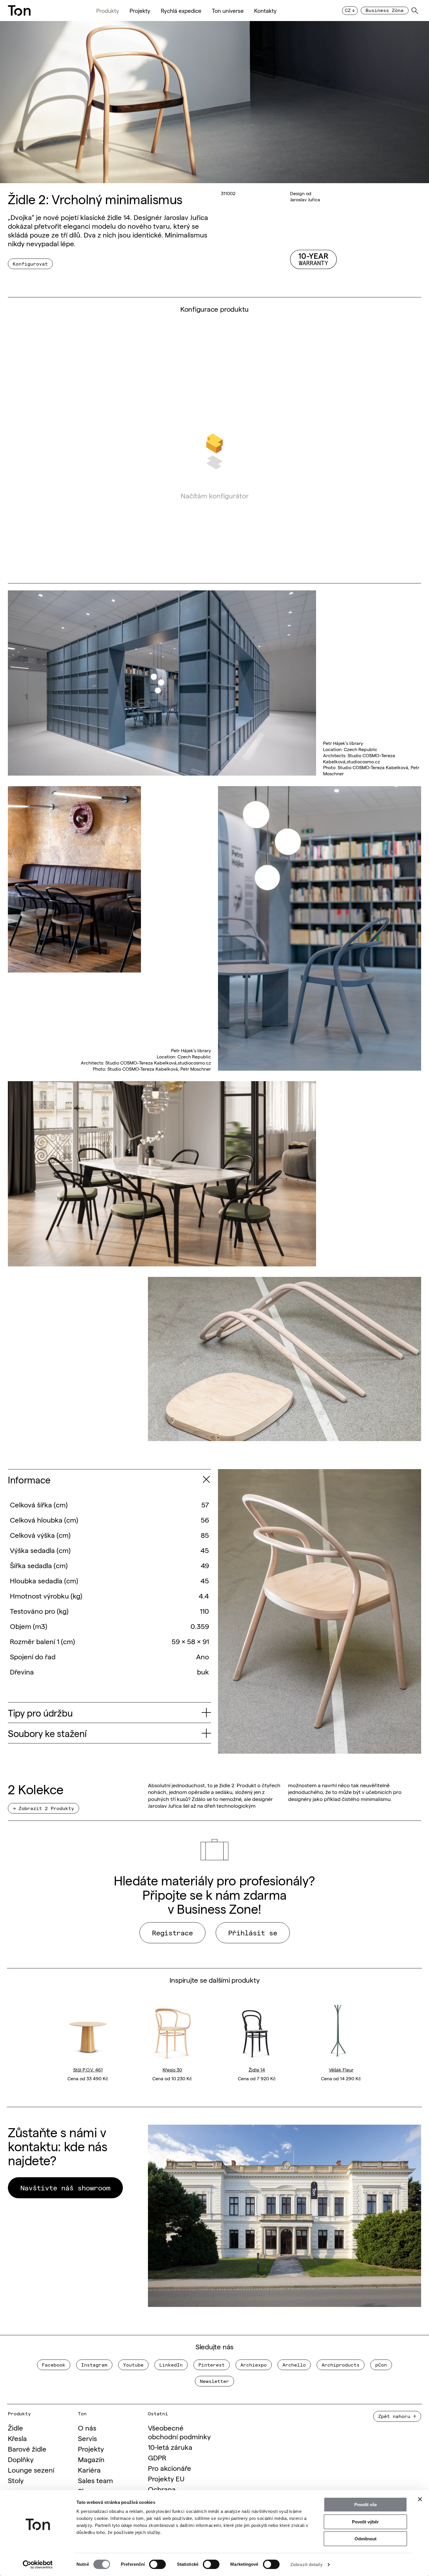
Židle (15, 2427)
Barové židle (27, 2448)
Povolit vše (366, 2505)
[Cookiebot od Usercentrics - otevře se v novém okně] (38, 2565)
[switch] (157, 2564)
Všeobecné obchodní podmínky (179, 2432)
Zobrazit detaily (306, 2564)
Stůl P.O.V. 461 (88, 2070)
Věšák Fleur (341, 2070)
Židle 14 (257, 2070)
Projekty (140, 11)
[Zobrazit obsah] (206, 1479)
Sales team (95, 2480)
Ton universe (228, 11)
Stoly (16, 2480)
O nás (87, 2427)
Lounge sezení (31, 2470)
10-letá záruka (170, 2447)
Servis (87, 2438)
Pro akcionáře (170, 2468)
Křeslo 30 (172, 2070)
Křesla (17, 2438)
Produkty (108, 11)
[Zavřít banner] (420, 2499)
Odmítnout (366, 2539)
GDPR (157, 2457)
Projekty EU (166, 2478)
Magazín (91, 2459)
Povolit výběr (365, 2522)
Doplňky (21, 2459)
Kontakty (265, 11)
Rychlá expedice (181, 11)
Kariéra (89, 2470)
